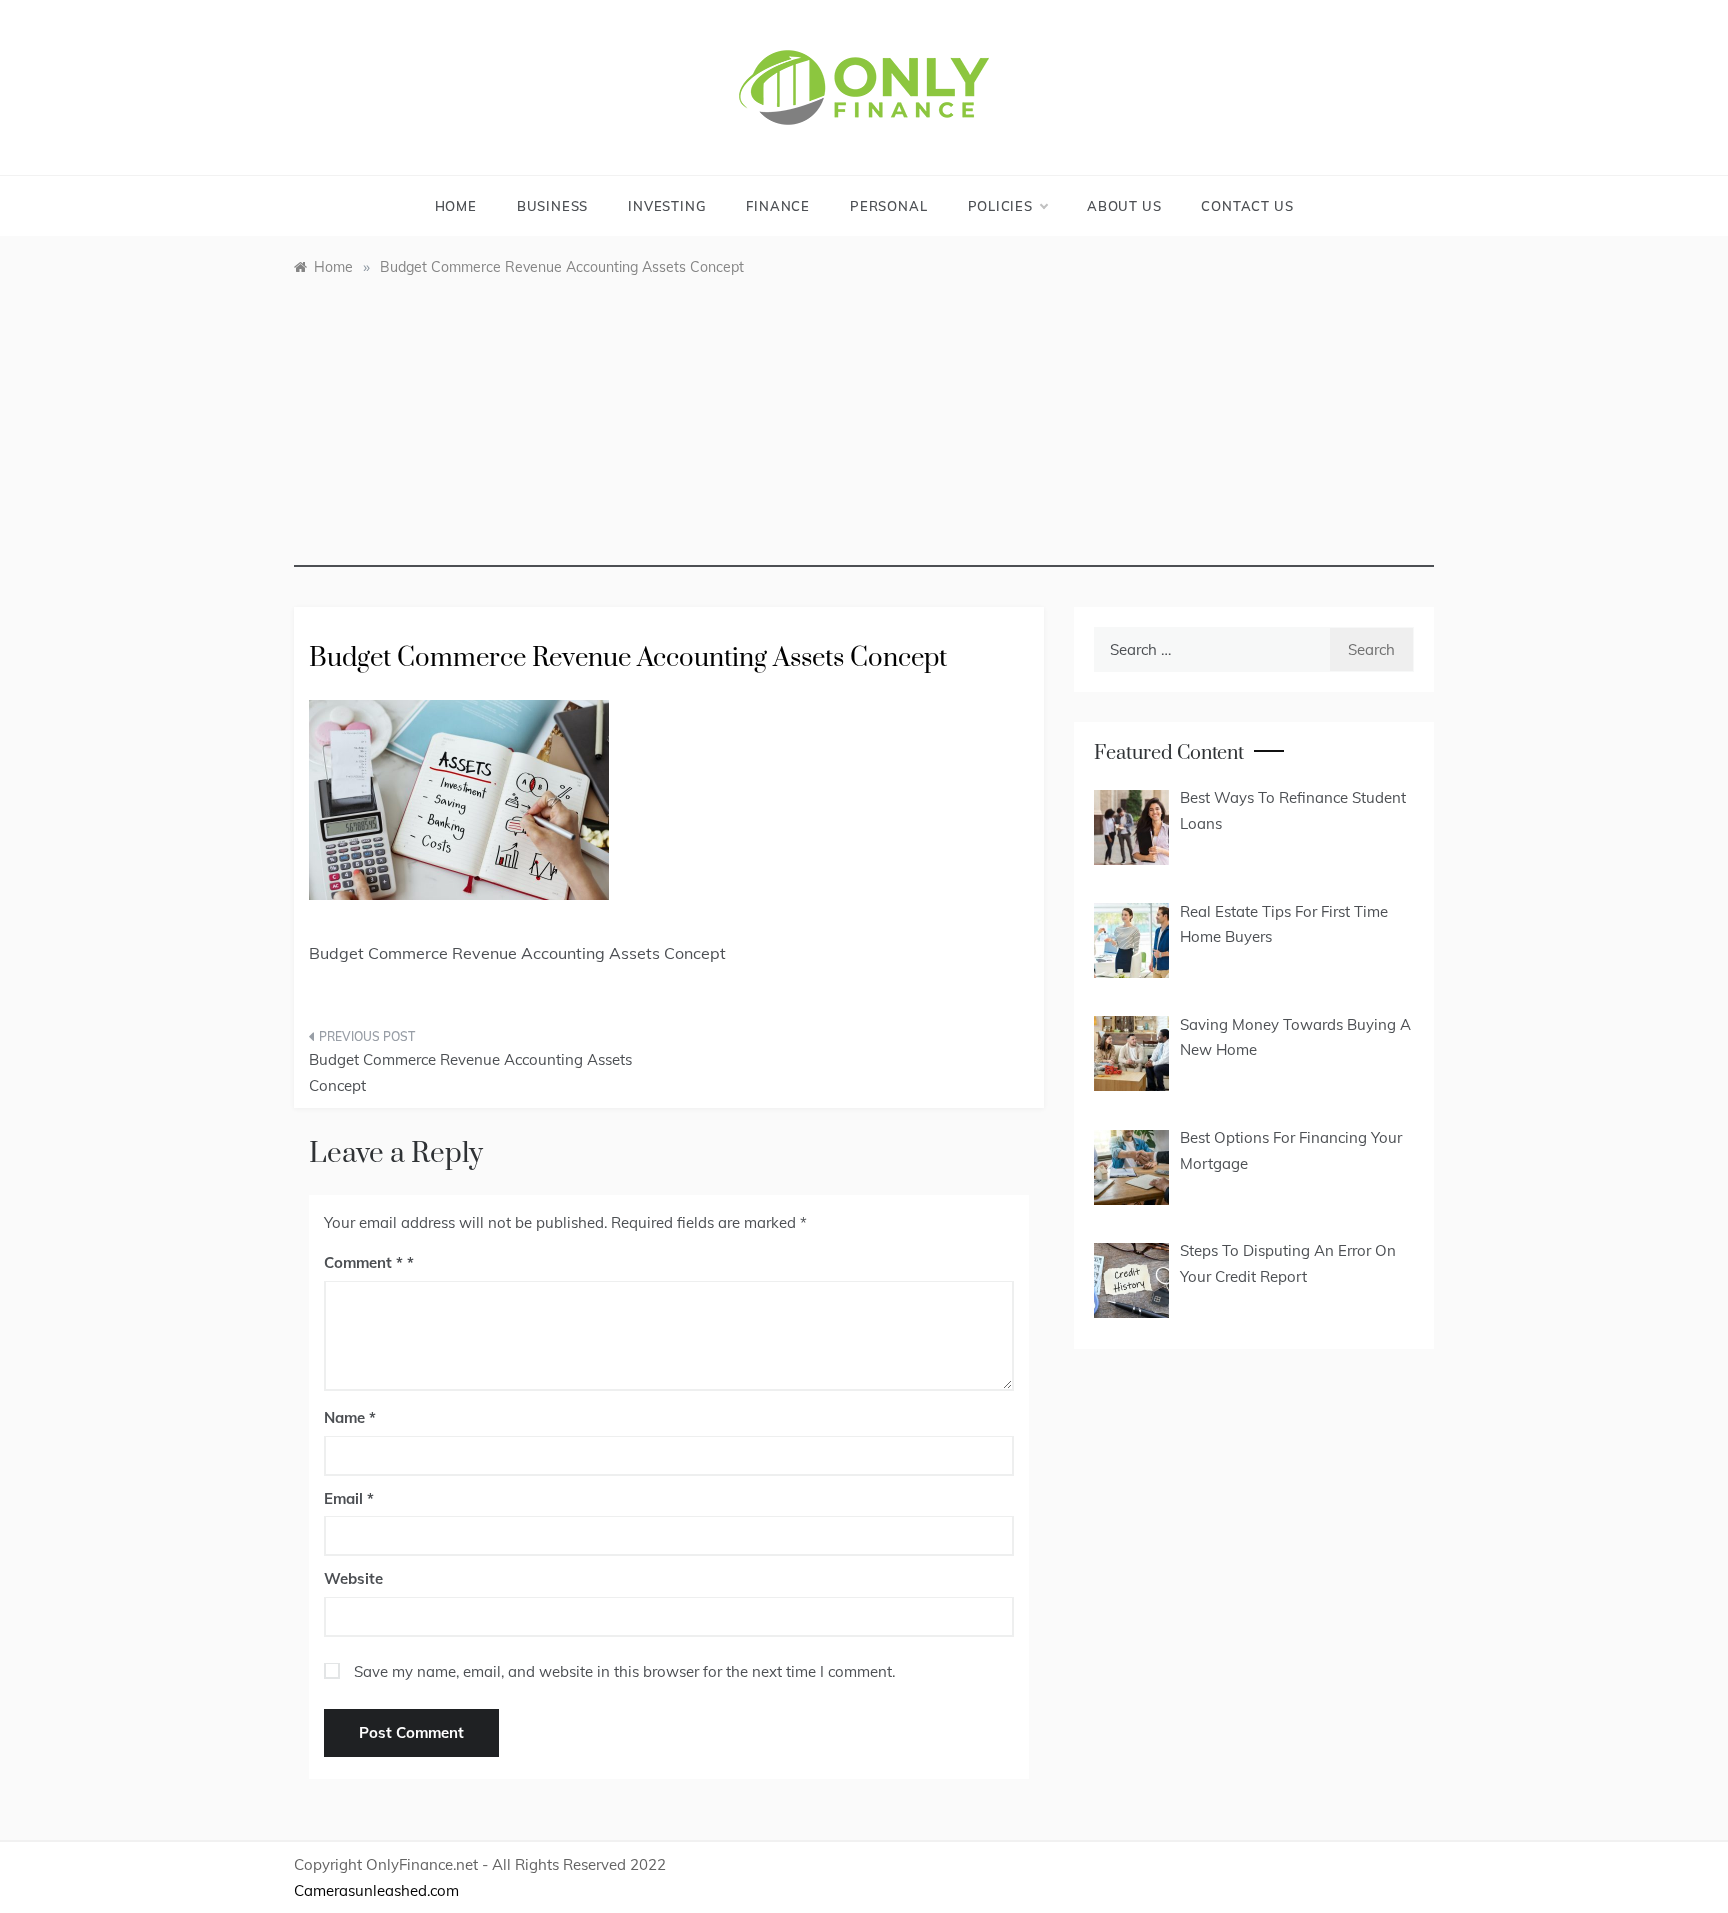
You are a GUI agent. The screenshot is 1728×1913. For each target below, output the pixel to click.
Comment (363, 1262)
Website (353, 1578)
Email (349, 1498)
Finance (778, 206)
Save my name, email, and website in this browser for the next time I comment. (624, 1671)
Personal (888, 206)
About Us (1124, 206)
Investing (667, 206)
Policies (1000, 206)
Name (350, 1417)
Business (552, 206)
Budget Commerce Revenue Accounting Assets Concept (470, 1072)
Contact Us (1247, 206)
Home (456, 206)
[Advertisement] (864, 427)
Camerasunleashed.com (376, 1890)
